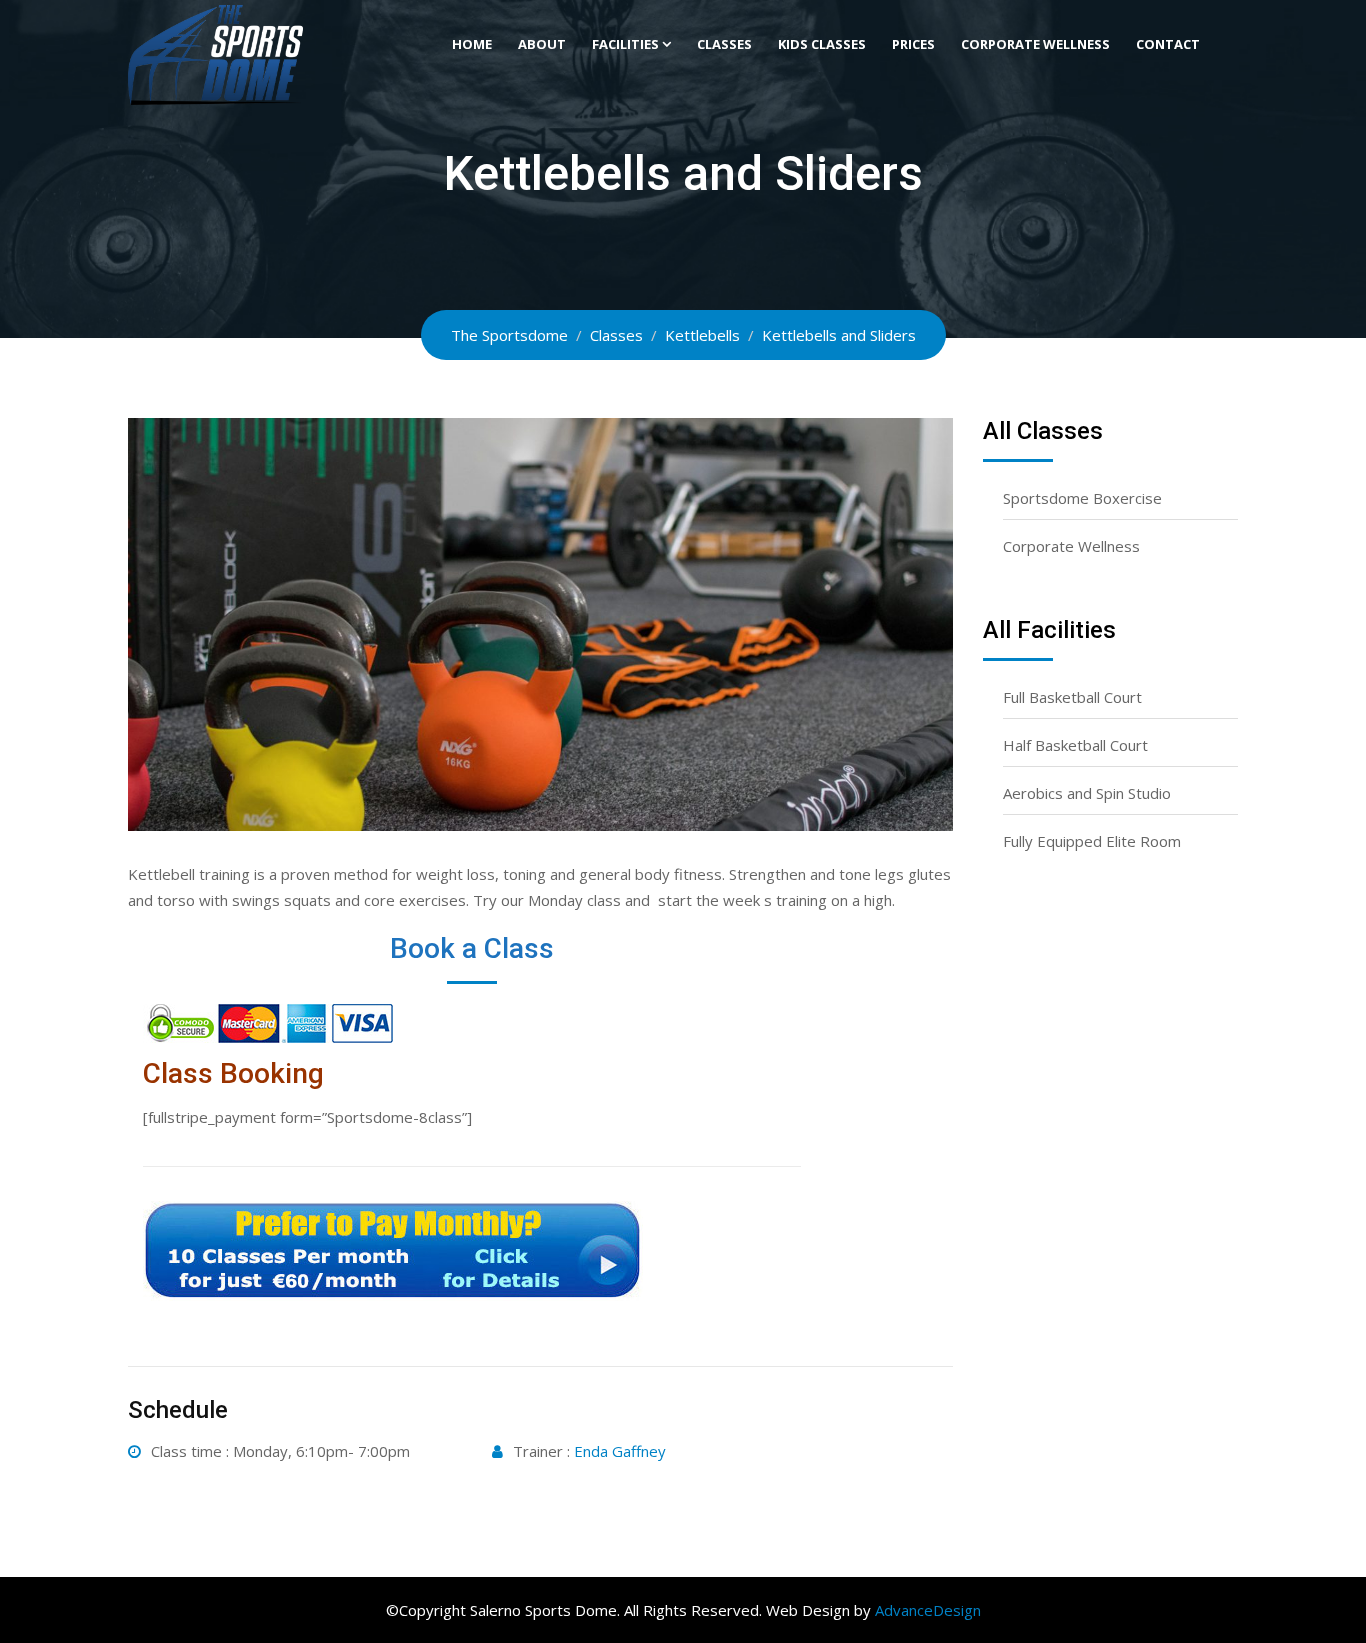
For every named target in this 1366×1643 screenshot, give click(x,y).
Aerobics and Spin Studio (1087, 793)
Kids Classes (822, 44)
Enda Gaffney (620, 1451)
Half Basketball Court (1075, 745)
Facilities (625, 44)
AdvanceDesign (928, 1610)
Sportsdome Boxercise (1082, 498)
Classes (724, 44)
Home (472, 44)
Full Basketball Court (1072, 697)
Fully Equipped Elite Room (1092, 841)
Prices (913, 44)
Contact (1168, 44)
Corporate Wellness (1035, 44)
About (542, 44)
